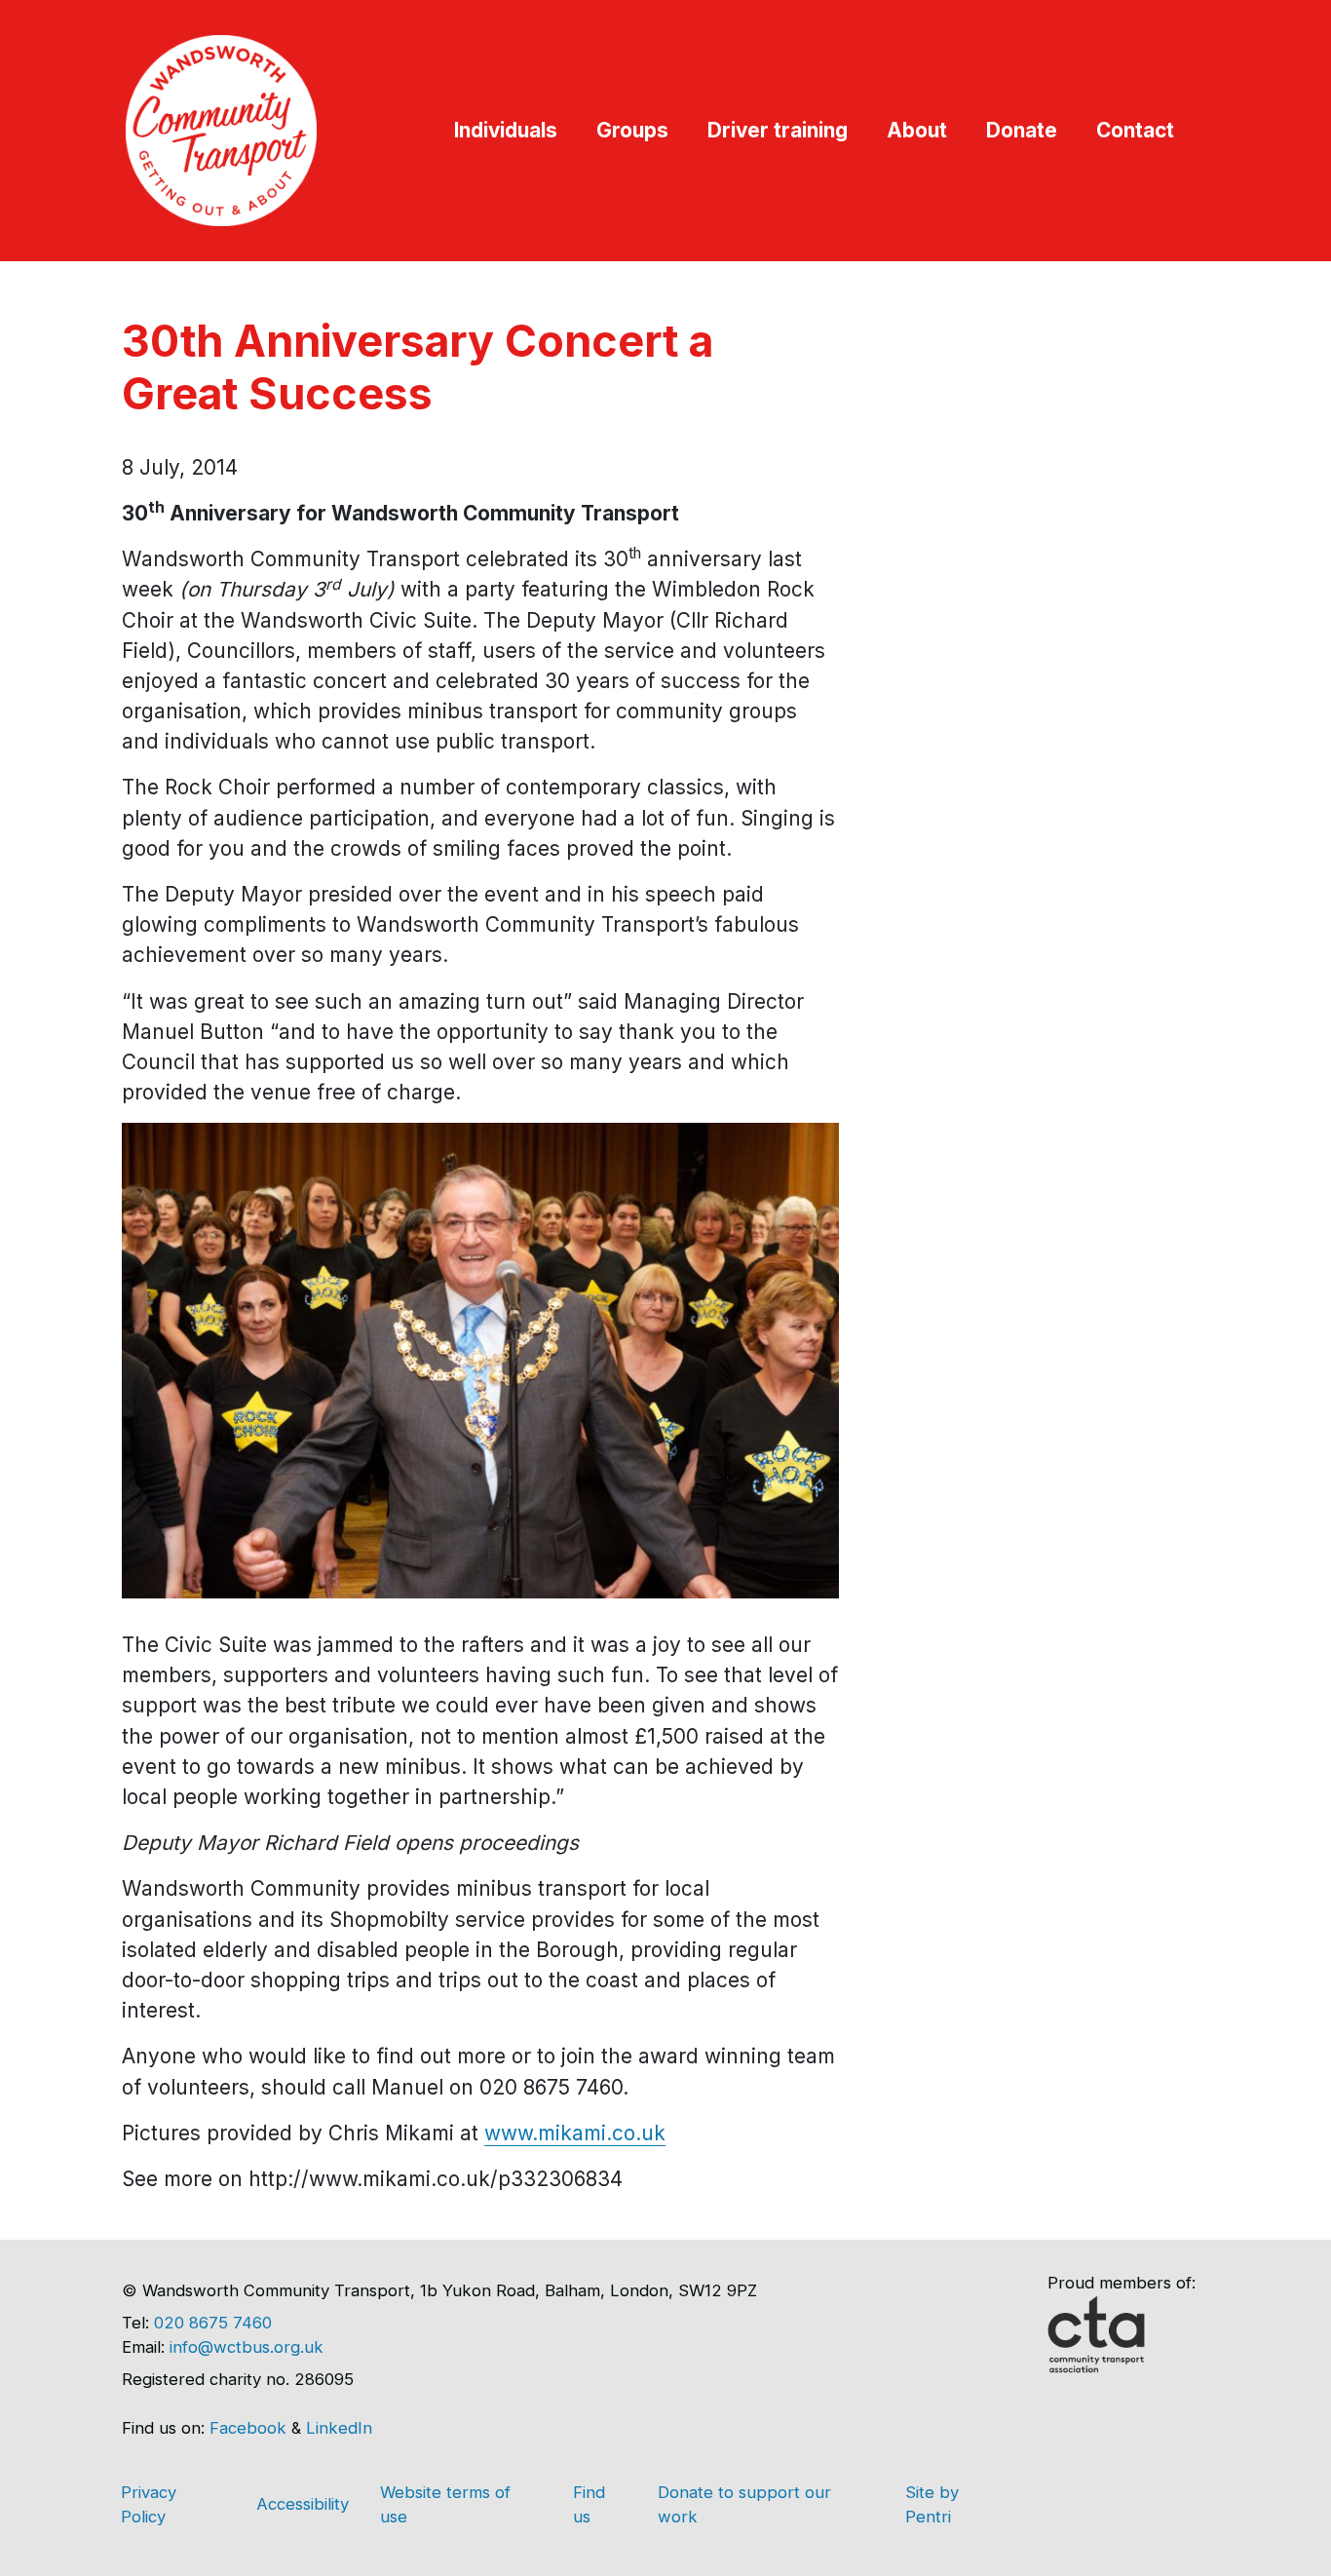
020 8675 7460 (213, 2323)
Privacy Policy (149, 2504)
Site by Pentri (932, 2504)
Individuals (506, 130)
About (917, 130)
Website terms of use (445, 2504)
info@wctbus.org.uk (247, 2347)
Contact (1135, 130)
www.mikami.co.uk (575, 2133)
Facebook (248, 2428)
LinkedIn (339, 2428)
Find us (589, 2504)
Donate (1022, 130)
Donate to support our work (744, 2504)
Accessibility (303, 2504)
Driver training (778, 130)
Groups (632, 130)
